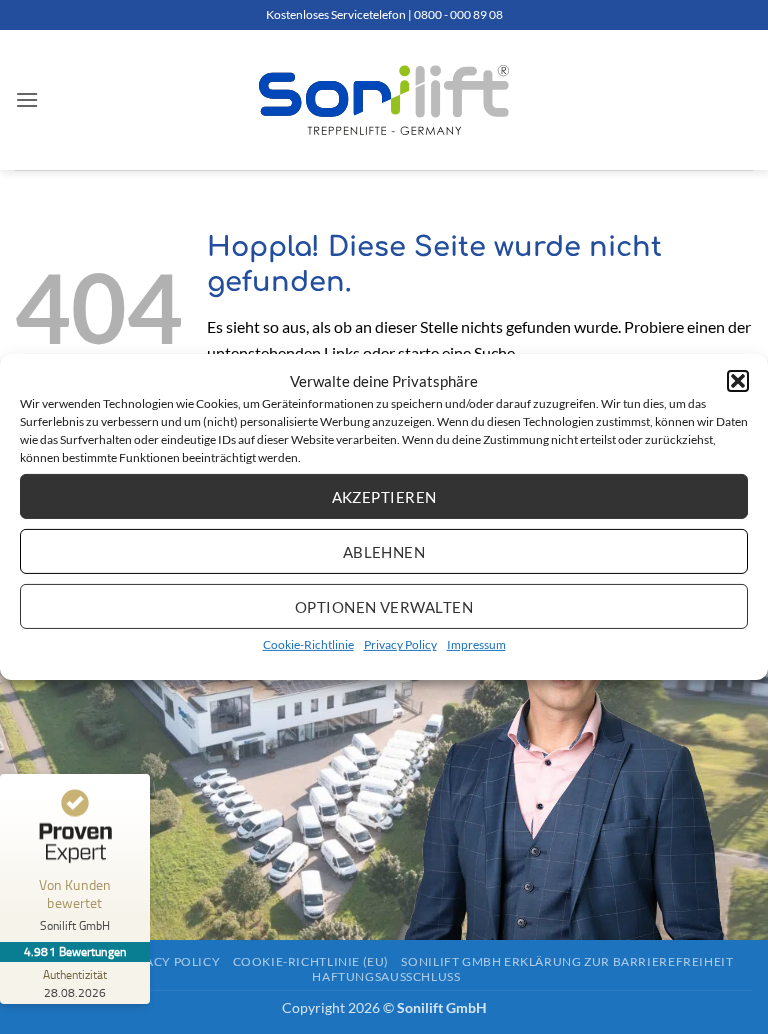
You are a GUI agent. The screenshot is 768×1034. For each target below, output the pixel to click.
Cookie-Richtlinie (308, 644)
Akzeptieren (384, 496)
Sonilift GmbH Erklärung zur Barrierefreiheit (567, 961)
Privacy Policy (400, 644)
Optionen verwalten (384, 606)
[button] (738, 381)
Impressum (476, 644)
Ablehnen (384, 551)
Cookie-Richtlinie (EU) (311, 961)
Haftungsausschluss (386, 976)
